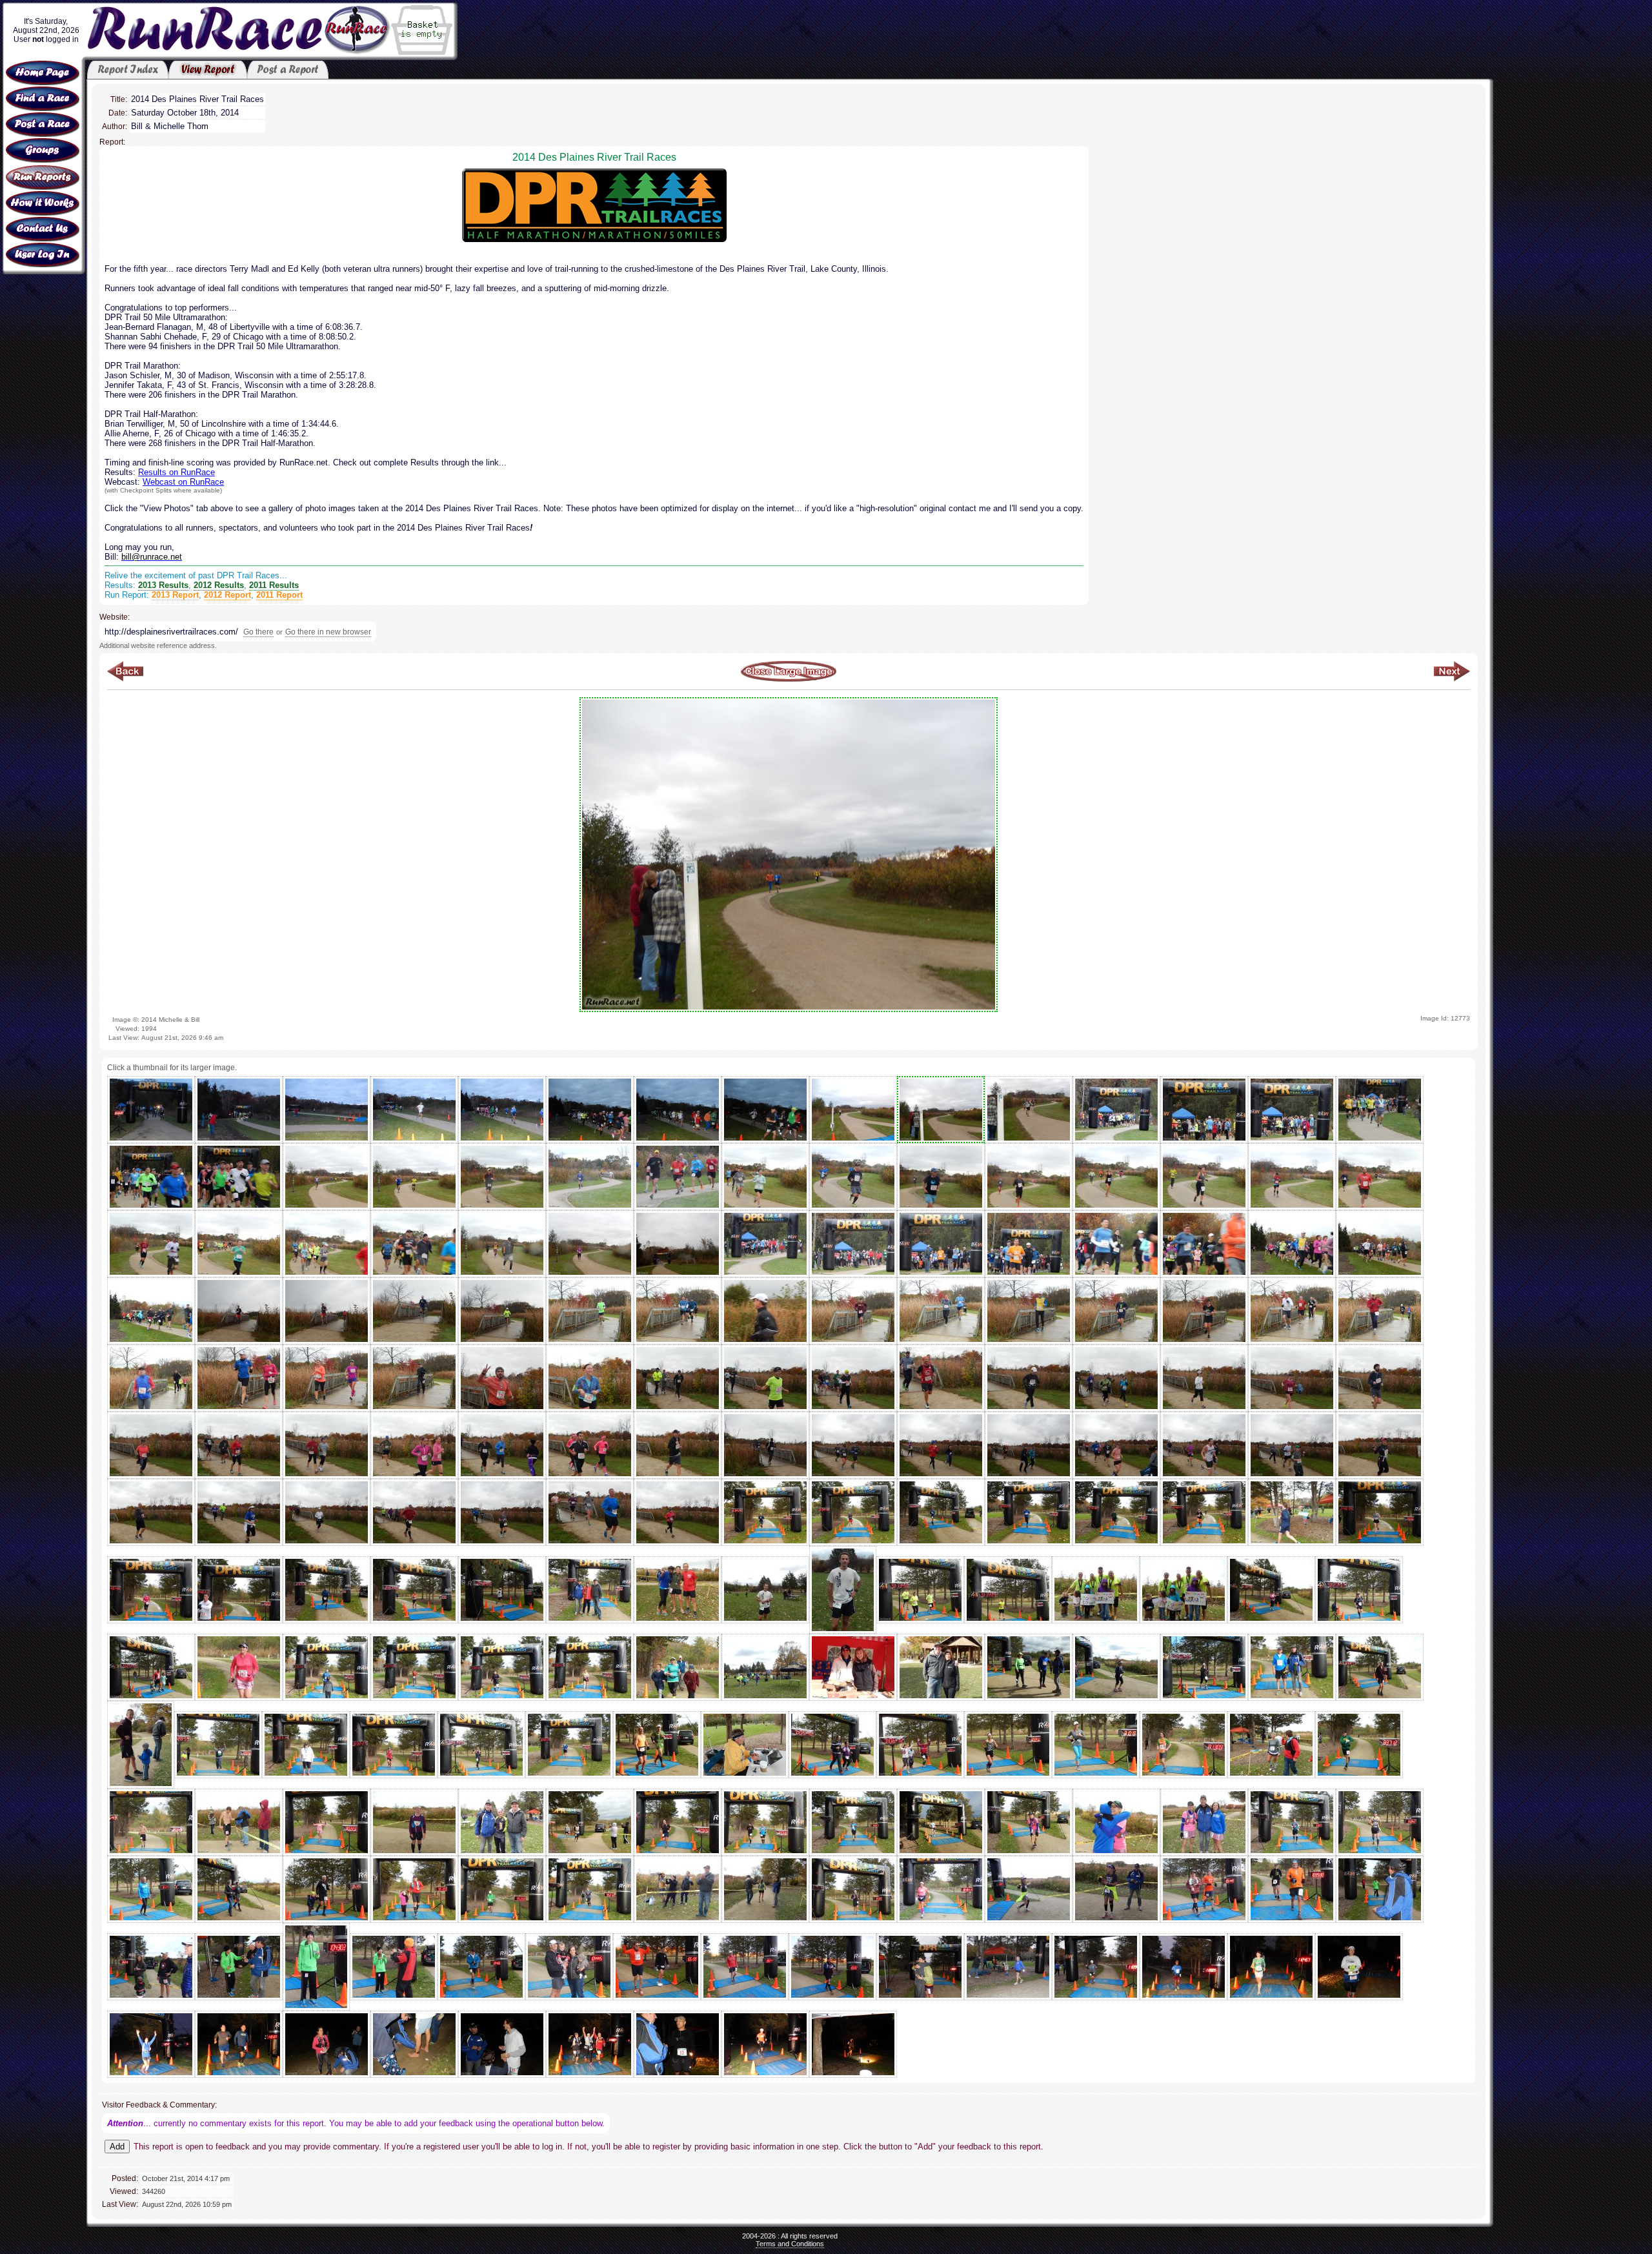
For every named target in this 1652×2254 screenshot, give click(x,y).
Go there (258, 632)
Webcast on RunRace (183, 482)
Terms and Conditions (790, 2244)
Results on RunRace (176, 472)
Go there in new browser (328, 632)
